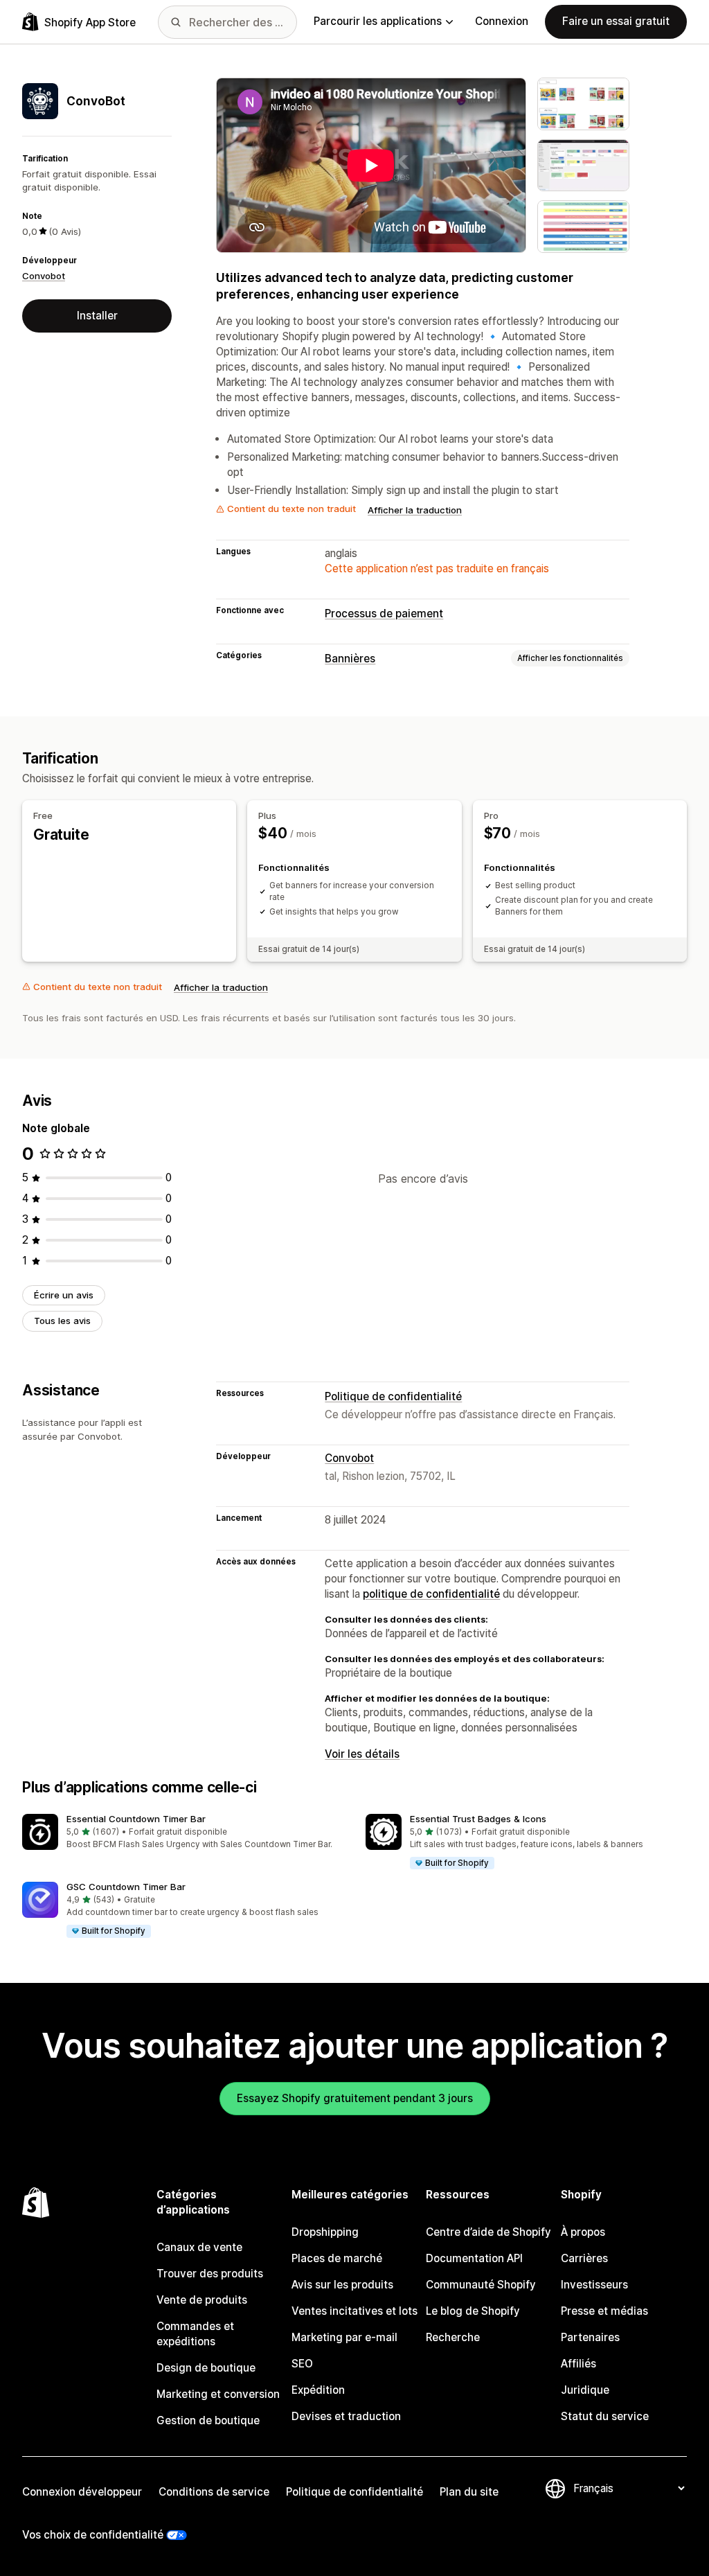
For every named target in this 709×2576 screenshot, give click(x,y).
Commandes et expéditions (195, 2334)
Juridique (585, 2390)
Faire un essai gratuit (616, 21)
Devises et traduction (346, 2416)
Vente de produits (202, 2300)
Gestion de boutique (208, 2420)
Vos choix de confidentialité (93, 2535)
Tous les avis (62, 1321)
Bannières (350, 659)
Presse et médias (604, 2311)
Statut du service (605, 2416)
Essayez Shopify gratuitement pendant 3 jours (355, 2098)
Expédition (318, 2390)
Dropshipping (325, 2232)
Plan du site (469, 2492)
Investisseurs (594, 2285)
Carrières (584, 2258)
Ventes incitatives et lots (354, 2311)
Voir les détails (362, 1754)
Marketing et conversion (218, 2394)
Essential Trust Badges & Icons (478, 1819)
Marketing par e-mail (344, 2337)
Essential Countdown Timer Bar (136, 1819)
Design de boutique (206, 2368)
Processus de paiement (384, 614)
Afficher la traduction (415, 510)
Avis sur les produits (342, 2285)
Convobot (44, 276)
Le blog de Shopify (473, 2311)
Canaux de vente (199, 2247)
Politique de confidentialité (393, 1396)
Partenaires (590, 2337)
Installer (97, 316)
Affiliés (578, 2364)
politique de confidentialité (431, 1594)
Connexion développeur (82, 2492)
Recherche (453, 2337)
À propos (583, 2232)
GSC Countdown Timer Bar (126, 1887)
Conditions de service (214, 2492)
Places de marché (337, 2258)
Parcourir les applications (378, 21)
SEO (302, 2364)
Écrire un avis (64, 1295)
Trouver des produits (210, 2274)
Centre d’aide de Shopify (488, 2232)
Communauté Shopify (481, 2285)
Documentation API (474, 2258)
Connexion (502, 21)
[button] (183, 1832)
